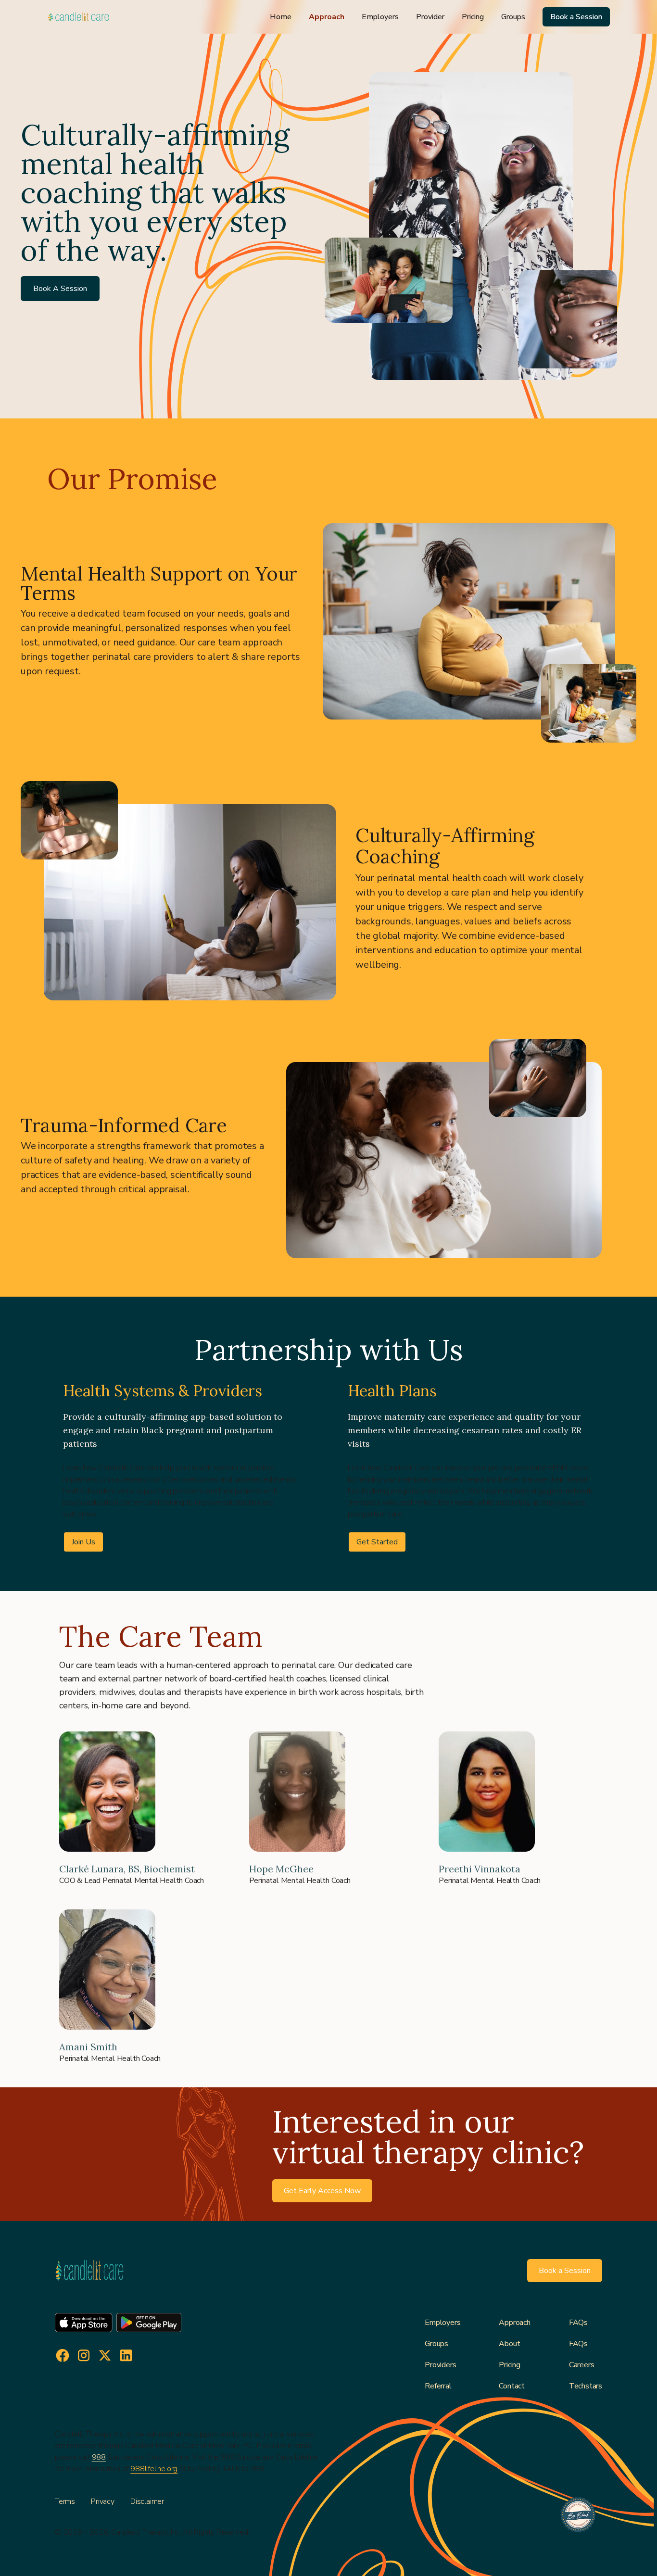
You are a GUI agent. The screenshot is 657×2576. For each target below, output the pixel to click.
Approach (327, 17)
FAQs (578, 2323)
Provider (430, 17)
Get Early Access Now (322, 2191)
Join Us (83, 1542)
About (509, 2344)
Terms (65, 2501)
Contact (512, 2386)
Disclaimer (147, 2501)
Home (281, 17)
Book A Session (60, 289)
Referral (438, 2386)
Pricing (473, 17)
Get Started (377, 1542)
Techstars (586, 2386)
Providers (440, 2365)
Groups (513, 17)
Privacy (103, 2501)
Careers (582, 2365)
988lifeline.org (154, 2469)
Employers (380, 17)
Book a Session (576, 17)
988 (99, 2457)
